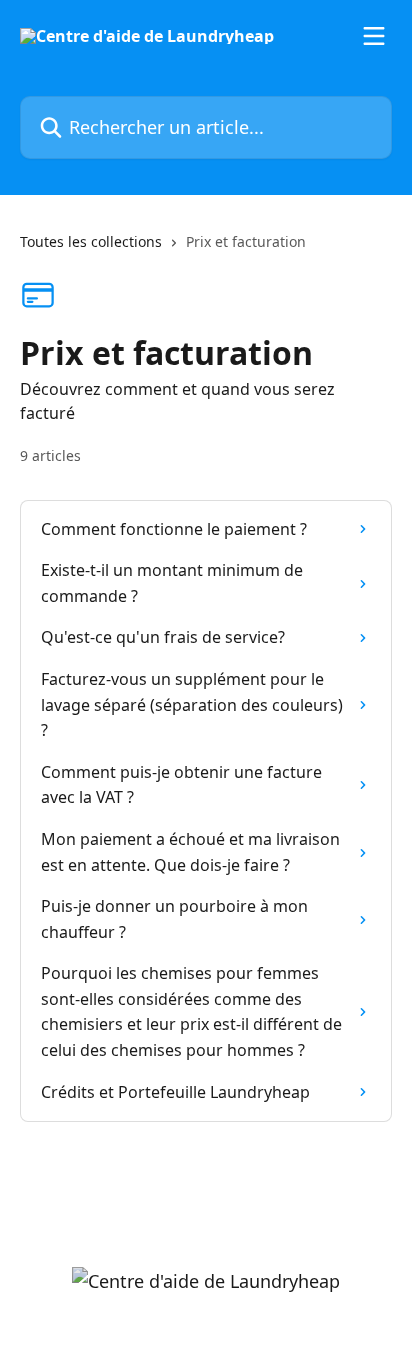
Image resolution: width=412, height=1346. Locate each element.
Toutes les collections (91, 241)
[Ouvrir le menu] (374, 36)
